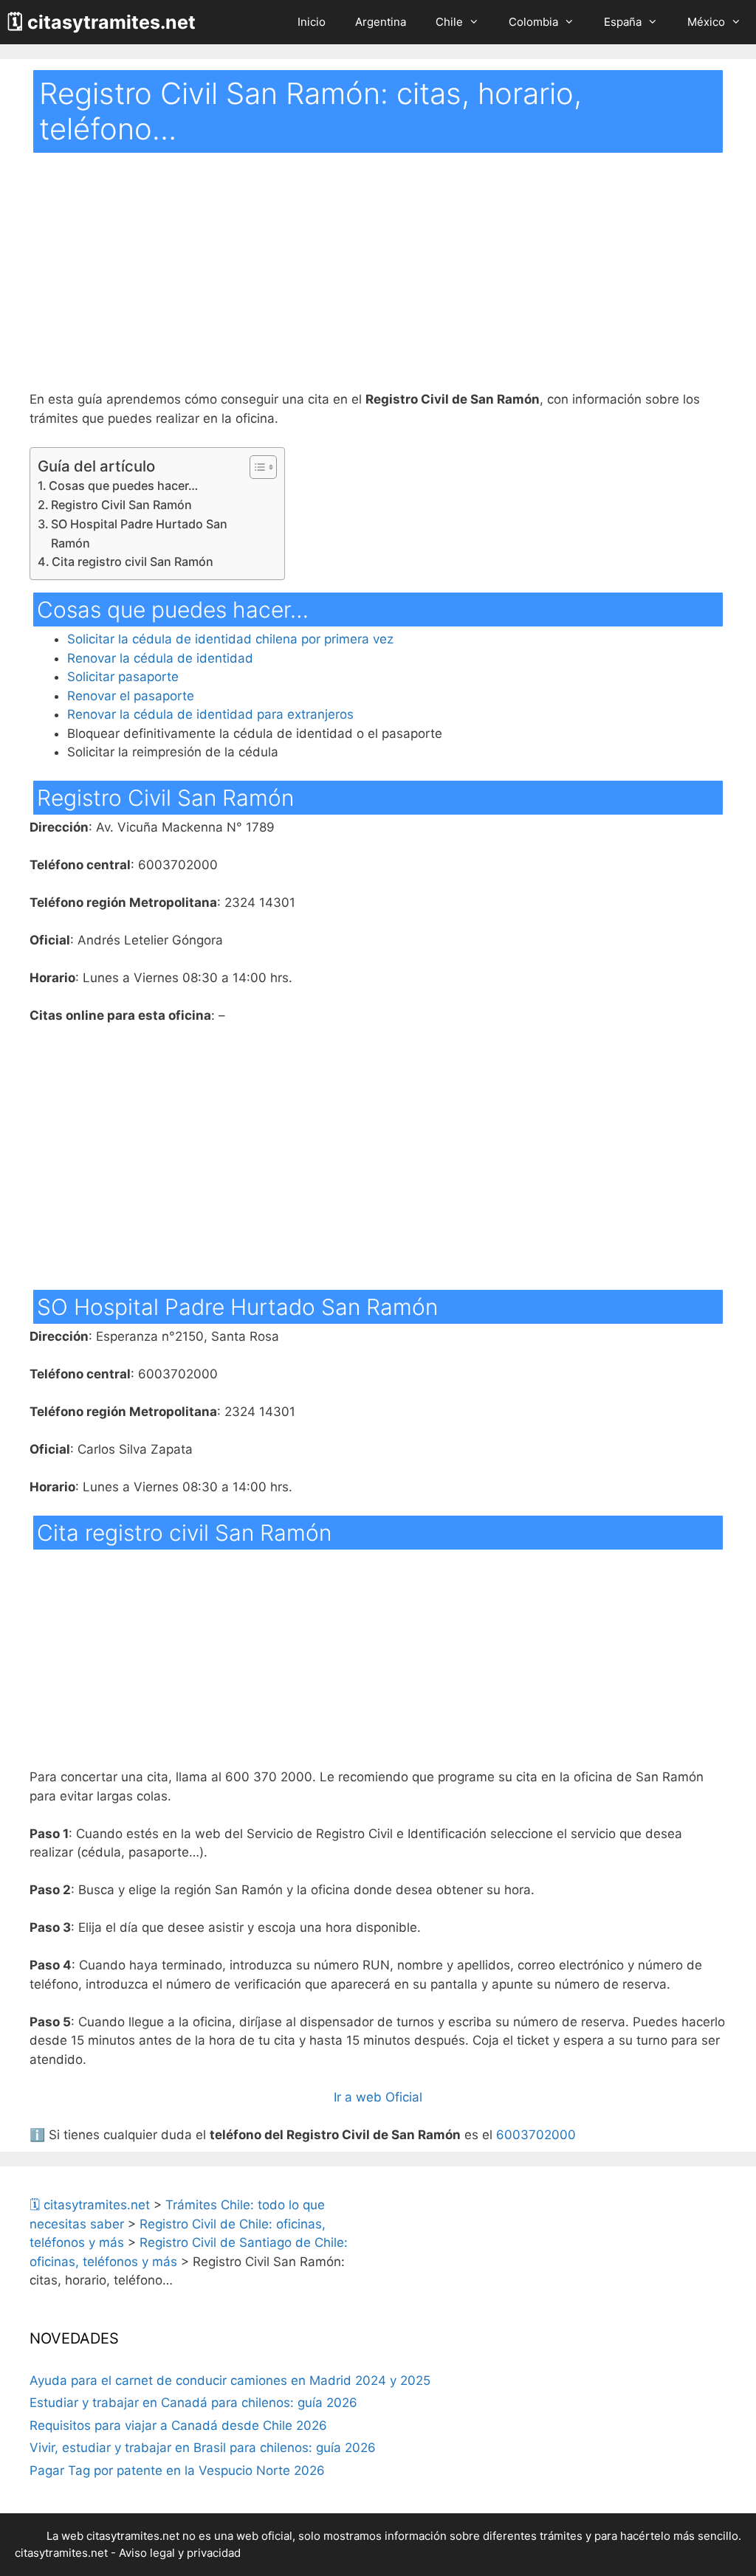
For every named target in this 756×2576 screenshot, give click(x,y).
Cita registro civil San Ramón (133, 562)
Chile (449, 22)
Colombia (533, 22)
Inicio (312, 22)
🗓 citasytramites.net (102, 22)
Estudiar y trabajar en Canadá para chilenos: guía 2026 (193, 2403)
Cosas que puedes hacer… (123, 486)
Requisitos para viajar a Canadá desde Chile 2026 (178, 2425)
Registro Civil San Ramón (121, 505)
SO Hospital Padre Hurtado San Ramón (139, 533)
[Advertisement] (378, 281)
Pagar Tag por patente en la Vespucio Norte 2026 (177, 2470)
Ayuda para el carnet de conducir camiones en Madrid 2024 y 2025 (230, 2380)
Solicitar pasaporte (123, 677)
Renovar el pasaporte (131, 696)
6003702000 (536, 2135)
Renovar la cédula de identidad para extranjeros (210, 714)
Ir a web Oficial (378, 2097)
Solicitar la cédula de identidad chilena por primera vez (230, 639)
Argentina (381, 22)
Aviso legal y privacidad (180, 2553)
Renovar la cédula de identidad (160, 658)
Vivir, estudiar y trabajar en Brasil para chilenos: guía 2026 (203, 2448)
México (706, 22)
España (623, 22)
